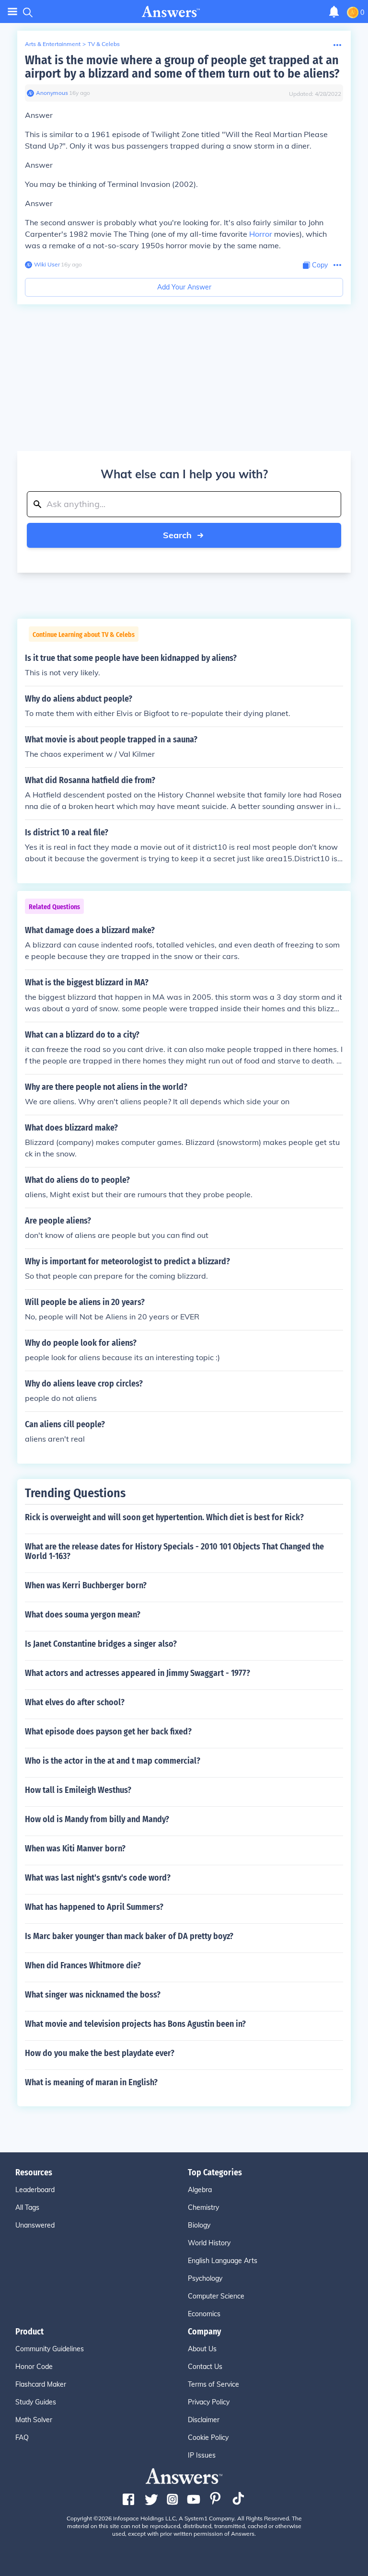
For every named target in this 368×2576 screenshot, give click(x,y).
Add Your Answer (184, 287)
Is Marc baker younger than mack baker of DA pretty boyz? (129, 1936)
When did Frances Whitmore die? (83, 1965)
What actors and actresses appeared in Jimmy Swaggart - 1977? (138, 1673)
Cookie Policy (208, 2437)
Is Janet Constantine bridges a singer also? (101, 1644)
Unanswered (35, 2225)
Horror (261, 234)
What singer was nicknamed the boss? (93, 1995)
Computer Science (216, 2296)
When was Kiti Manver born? (75, 1848)
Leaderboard (35, 2190)
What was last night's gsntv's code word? (98, 1878)
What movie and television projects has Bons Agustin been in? (135, 2024)
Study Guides (36, 2402)
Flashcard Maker (41, 2384)
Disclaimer (204, 2420)
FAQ (22, 2437)
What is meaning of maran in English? (91, 2082)
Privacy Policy (209, 2402)
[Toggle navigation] (12, 12)
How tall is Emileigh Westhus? (78, 1790)
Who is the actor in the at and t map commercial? (113, 1761)
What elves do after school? (75, 1702)
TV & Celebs (104, 44)
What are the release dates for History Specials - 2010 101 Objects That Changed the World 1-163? (174, 1551)
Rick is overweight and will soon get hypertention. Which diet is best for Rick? (164, 1517)
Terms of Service (213, 2384)
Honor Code (34, 2367)
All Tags (27, 2207)
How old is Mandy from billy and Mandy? (97, 1819)
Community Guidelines (50, 2349)
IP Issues (202, 2455)
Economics (204, 2314)
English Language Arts (223, 2261)
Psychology (205, 2278)
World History (209, 2243)
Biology (199, 2225)
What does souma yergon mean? (83, 1615)
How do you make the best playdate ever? (100, 2053)
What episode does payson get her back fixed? (108, 1732)
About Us (202, 2349)
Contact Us (205, 2367)
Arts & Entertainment (53, 44)
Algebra (200, 2190)
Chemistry (203, 2207)
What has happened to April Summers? (94, 1907)
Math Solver (34, 2420)
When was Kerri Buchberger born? (86, 1585)
